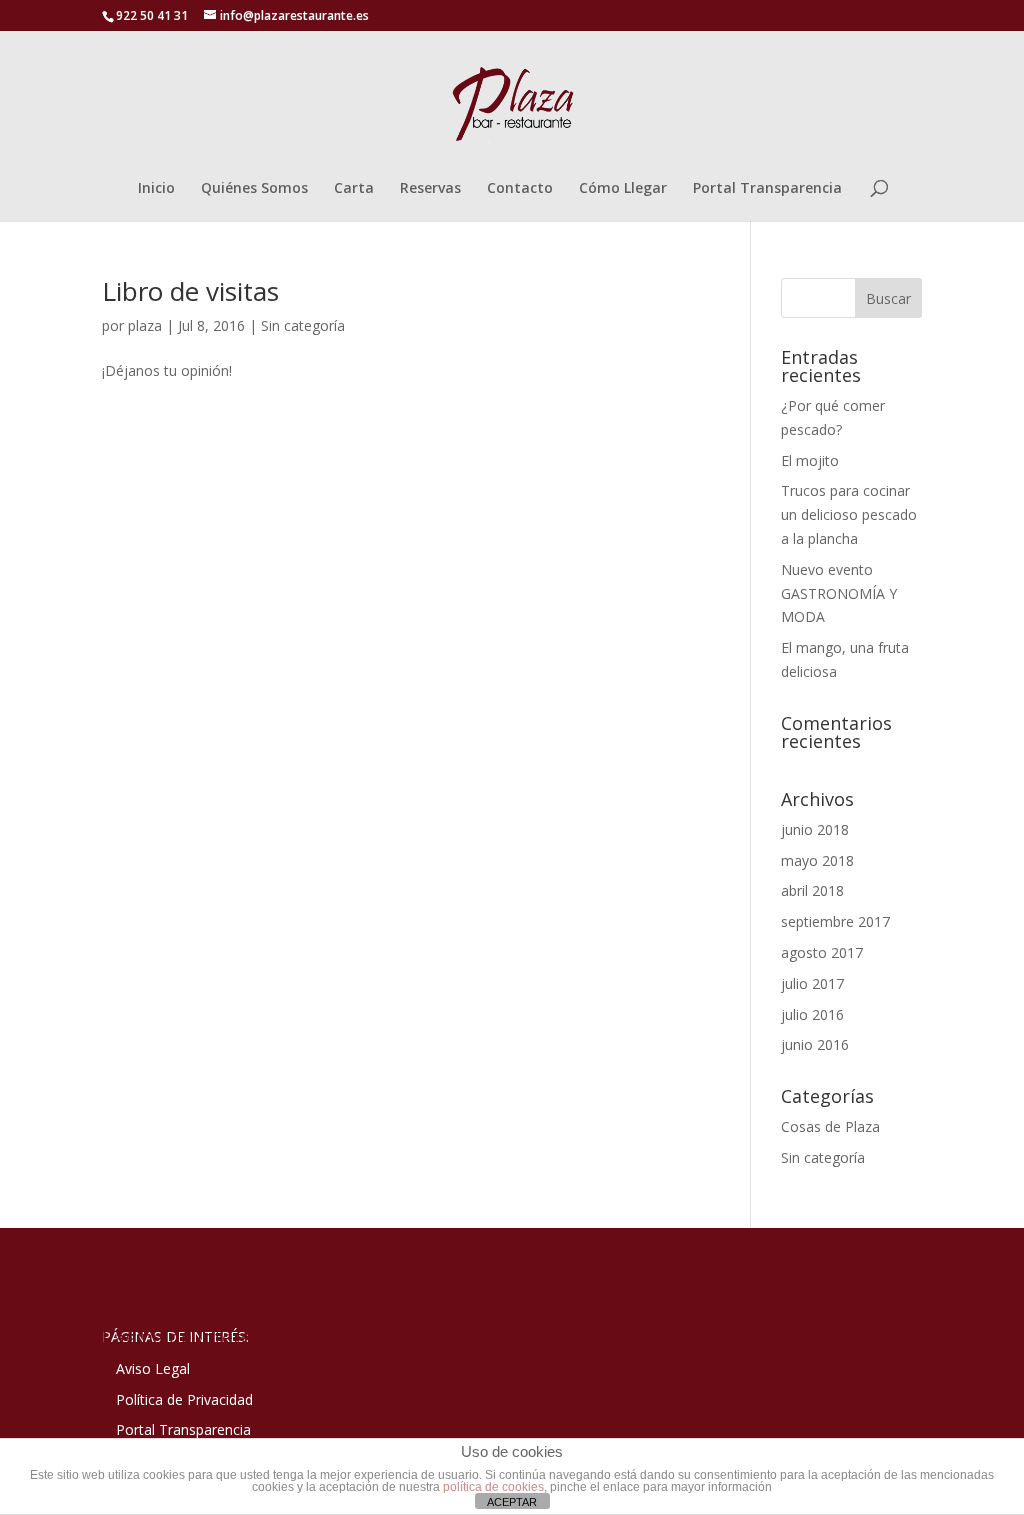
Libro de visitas (190, 291)
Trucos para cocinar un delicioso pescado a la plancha (849, 514)
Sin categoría (303, 325)
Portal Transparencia (767, 189)
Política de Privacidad (184, 1399)
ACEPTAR (512, 1502)
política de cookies (493, 1487)
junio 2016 (815, 1044)
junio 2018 (815, 829)
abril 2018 (812, 890)
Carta (354, 189)
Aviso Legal (153, 1368)
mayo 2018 (817, 860)
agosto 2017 (822, 952)
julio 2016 (812, 1014)
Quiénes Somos (254, 189)
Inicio (156, 189)
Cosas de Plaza (830, 1126)
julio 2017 (812, 983)
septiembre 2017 (835, 921)
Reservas (430, 189)
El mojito (810, 460)
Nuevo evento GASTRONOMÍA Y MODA (839, 593)
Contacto (520, 189)
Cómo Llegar (623, 189)
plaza (145, 325)
